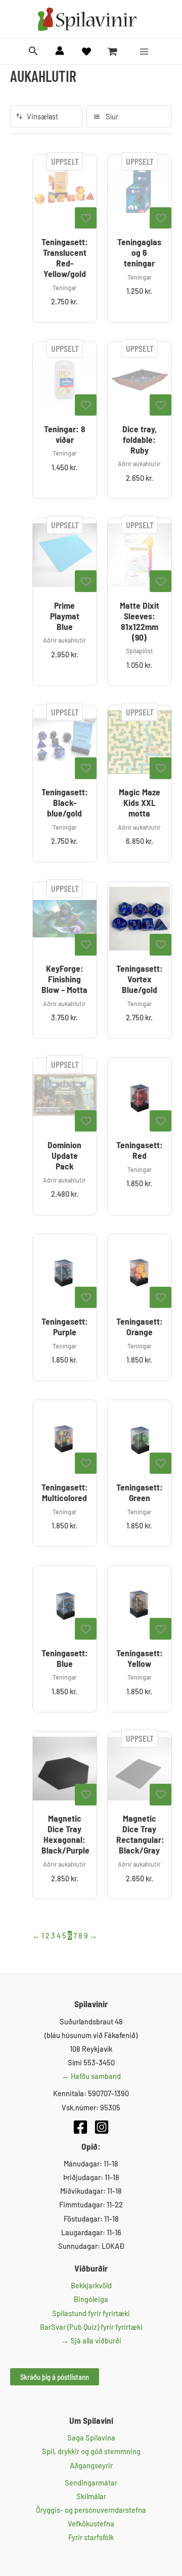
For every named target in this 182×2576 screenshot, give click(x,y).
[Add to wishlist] (86, 218)
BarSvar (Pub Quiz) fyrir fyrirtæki (91, 2327)
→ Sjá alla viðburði (91, 2340)
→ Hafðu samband (91, 2076)
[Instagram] (102, 2127)
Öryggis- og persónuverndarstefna (91, 2510)
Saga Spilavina (91, 2437)
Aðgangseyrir (91, 2465)
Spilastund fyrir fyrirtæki (91, 2313)
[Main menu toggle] (144, 52)
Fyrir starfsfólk (91, 2537)
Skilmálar (91, 2496)
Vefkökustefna (91, 2523)
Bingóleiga (91, 2299)
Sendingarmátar (91, 2482)
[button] (33, 51)
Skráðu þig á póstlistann (55, 2377)
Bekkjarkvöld (91, 2285)
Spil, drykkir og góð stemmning (91, 2451)
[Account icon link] (60, 51)
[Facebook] (80, 2127)
